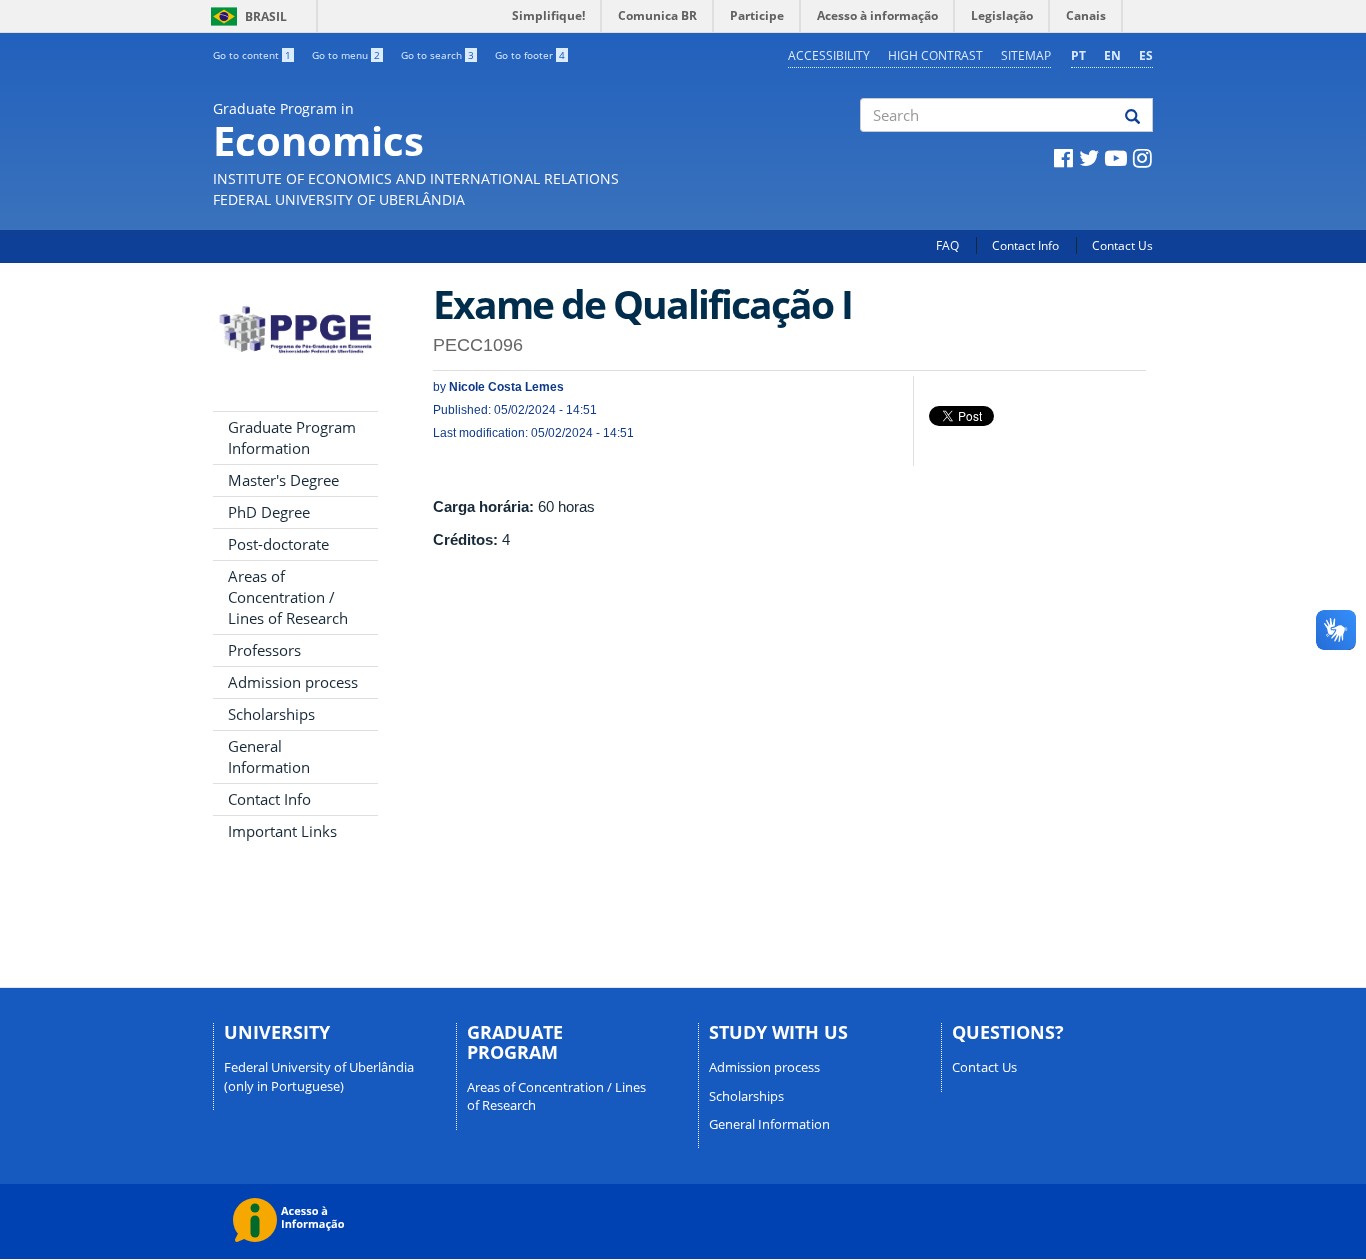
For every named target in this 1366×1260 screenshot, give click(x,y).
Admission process (293, 682)
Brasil (245, 16)
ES (1146, 55)
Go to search (437, 55)
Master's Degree (283, 480)
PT (1078, 55)
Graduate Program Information (292, 437)
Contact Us (1122, 245)
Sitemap (1026, 55)
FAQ (947, 245)
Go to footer (530, 55)
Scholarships (271, 714)
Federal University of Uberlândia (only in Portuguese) (319, 1076)
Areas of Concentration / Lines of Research (288, 597)
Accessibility (829, 55)
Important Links (282, 831)
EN (1112, 55)
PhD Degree (269, 512)
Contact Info (1025, 245)
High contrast (935, 55)
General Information (269, 756)
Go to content (252, 55)
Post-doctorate (278, 544)
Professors (264, 650)
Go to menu (346, 55)
